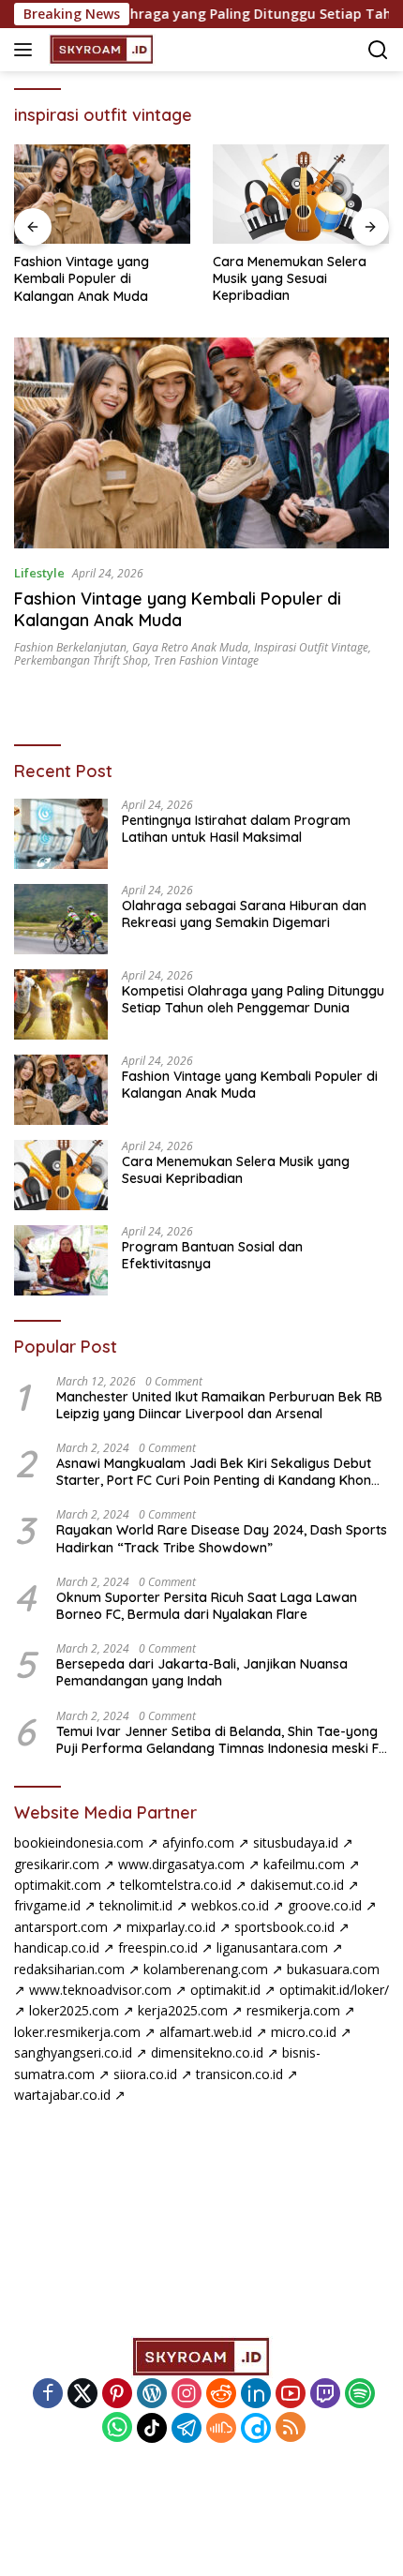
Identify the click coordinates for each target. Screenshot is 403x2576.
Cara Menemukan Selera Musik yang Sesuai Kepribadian (290, 278)
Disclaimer (306, 2481)
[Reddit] (221, 2395)
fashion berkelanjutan (70, 647)
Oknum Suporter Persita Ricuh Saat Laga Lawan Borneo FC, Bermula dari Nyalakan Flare (207, 1606)
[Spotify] (360, 2395)
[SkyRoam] (100, 50)
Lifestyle (39, 573)
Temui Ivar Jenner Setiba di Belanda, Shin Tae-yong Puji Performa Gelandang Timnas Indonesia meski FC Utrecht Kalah (222, 1740)
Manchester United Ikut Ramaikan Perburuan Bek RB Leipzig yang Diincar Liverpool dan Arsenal (219, 1405)
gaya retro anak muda (190, 647)
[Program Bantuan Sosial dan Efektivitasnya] (61, 1260)
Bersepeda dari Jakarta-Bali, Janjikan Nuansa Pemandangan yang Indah (202, 1672)
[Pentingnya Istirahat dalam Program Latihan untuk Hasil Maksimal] (61, 834)
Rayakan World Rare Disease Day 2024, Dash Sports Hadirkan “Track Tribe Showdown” (222, 1538)
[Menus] (27, 50)
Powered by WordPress (136, 2528)
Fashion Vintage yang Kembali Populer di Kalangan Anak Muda (82, 278)
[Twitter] (82, 2395)
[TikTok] (152, 2428)
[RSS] (291, 2428)
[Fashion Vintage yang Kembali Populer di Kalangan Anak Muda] (102, 194)
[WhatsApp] (117, 2428)
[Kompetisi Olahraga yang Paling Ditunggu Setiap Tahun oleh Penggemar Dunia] (61, 1004)
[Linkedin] (256, 2395)
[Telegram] (187, 2428)
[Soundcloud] (221, 2428)
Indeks (83, 2481)
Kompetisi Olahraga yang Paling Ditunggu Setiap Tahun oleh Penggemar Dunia (253, 999)
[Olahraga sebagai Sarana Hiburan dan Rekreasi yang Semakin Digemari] (61, 919)
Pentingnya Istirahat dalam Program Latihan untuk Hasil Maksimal (236, 829)
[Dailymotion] (256, 2428)
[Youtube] (291, 2395)
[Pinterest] (117, 2395)
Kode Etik (153, 2481)
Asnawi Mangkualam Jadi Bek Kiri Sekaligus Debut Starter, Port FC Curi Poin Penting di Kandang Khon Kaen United (214, 1472)
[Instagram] (187, 2395)
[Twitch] (325, 2395)
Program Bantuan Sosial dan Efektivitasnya (212, 1255)
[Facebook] (48, 2395)
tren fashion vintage (206, 660)
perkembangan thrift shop (81, 660)
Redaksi (228, 2481)
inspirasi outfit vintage (311, 647)
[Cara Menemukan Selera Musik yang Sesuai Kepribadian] (301, 194)
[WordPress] (152, 2395)
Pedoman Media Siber (203, 2502)
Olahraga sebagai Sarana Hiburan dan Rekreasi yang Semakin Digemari (244, 914)
